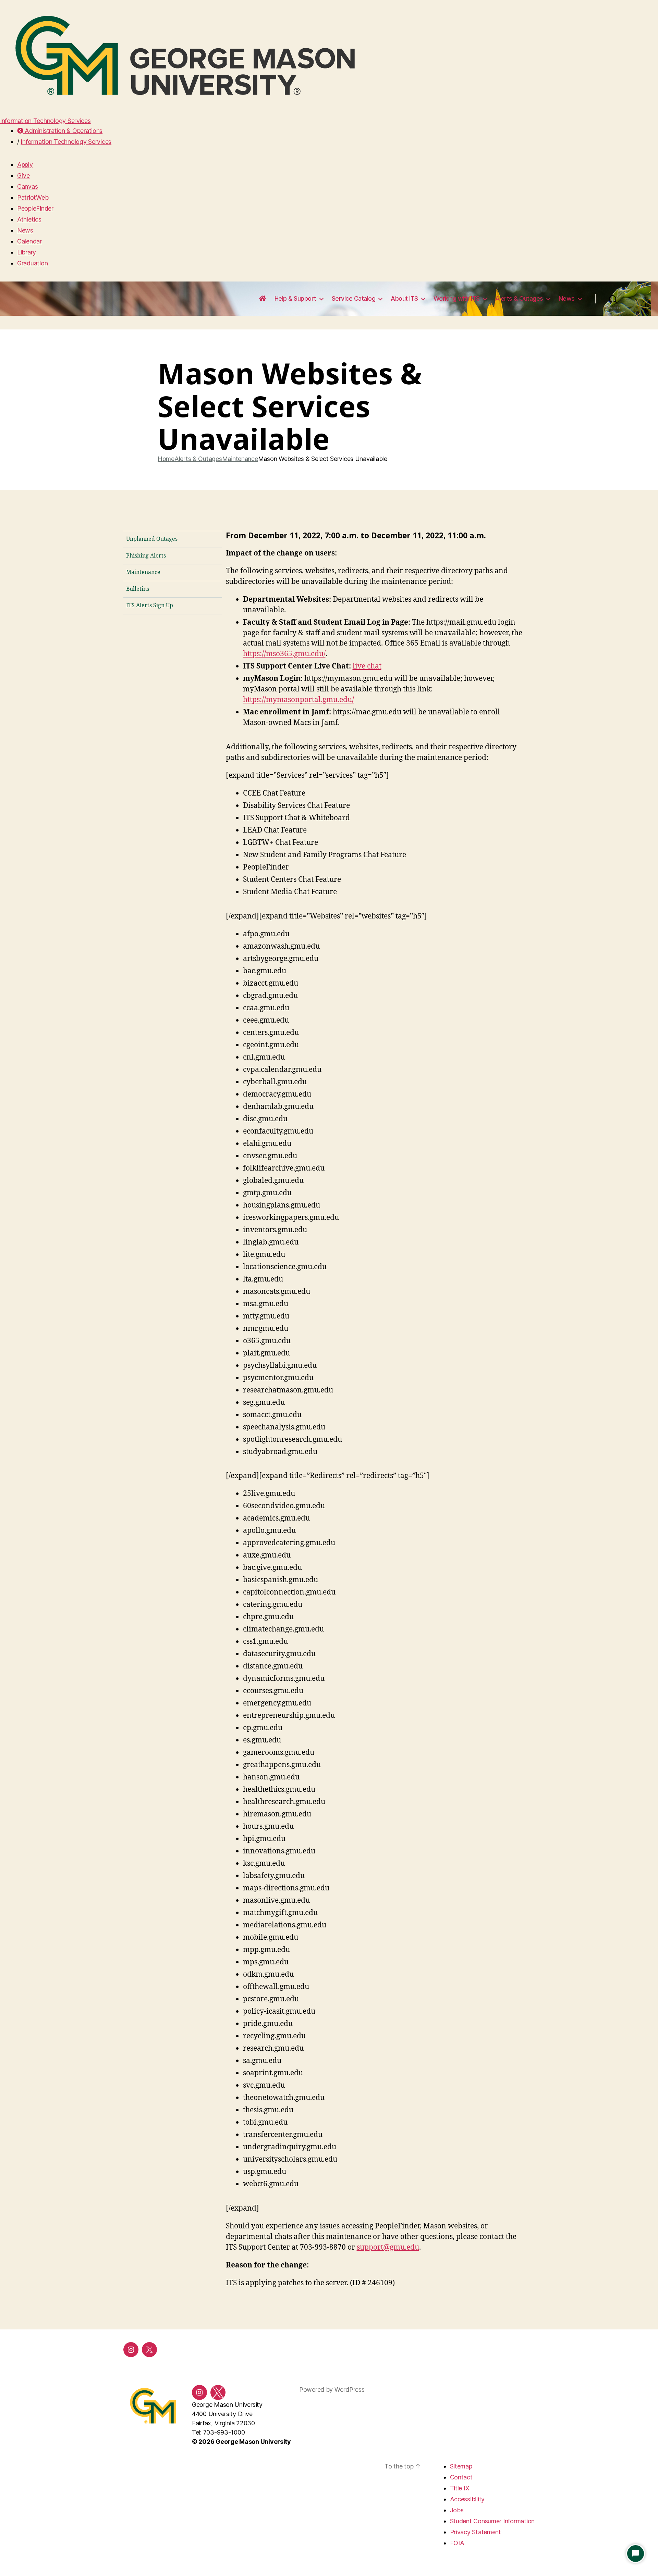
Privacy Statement (476, 2532)
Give (23, 176)
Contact (461, 2477)
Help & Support (295, 298)
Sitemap (461, 2466)
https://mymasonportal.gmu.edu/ (298, 700)
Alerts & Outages (519, 298)
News (25, 230)
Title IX (460, 2488)
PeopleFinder (35, 208)
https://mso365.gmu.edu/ (284, 654)
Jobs (457, 2510)
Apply (25, 165)
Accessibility (467, 2499)
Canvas (27, 186)
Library (27, 252)
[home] (263, 299)
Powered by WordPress (332, 2390)
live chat (367, 666)
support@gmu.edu (388, 2247)
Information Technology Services (45, 121)
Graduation (32, 263)
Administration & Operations (63, 131)
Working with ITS (457, 298)
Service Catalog (354, 298)
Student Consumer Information (492, 2521)
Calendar (29, 241)
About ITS (404, 298)
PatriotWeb (33, 197)
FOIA (457, 2543)
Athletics (29, 219)
